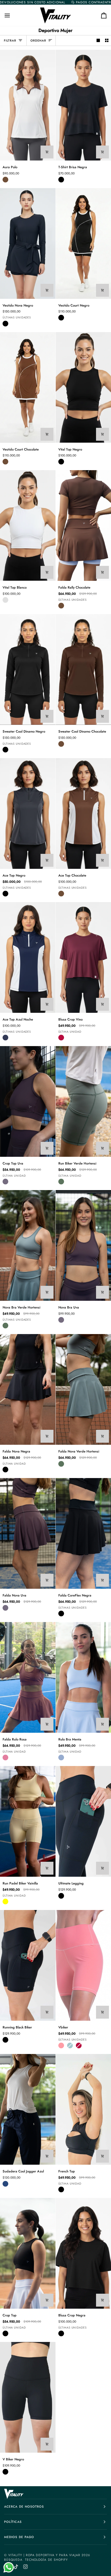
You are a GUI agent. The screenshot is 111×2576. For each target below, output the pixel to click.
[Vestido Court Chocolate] (28, 387)
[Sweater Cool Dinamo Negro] (28, 669)
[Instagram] (26, 2567)
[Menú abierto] (12, 15)
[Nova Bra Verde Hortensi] (28, 1245)
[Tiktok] (16, 2567)
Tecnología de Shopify (47, 2560)
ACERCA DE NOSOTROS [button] (24, 2507)
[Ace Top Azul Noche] (28, 957)
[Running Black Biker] (28, 1965)
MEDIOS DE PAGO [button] (19, 2537)
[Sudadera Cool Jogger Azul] (28, 2109)
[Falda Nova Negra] (28, 1389)
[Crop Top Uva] (28, 1101)
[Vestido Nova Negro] (28, 243)
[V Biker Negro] (28, 2397)
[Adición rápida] (47, 152)
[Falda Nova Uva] (28, 1533)
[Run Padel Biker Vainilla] (28, 1821)
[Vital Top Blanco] (28, 525)
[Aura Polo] (28, 105)
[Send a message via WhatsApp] (9, 2567)
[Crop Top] (28, 2253)
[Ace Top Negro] (28, 813)
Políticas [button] (13, 2522)
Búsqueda (13, 2560)
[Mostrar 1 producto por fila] (98, 41)
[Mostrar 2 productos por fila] (107, 41)
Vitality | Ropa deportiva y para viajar (44, 2555)
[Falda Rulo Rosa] (28, 1677)
